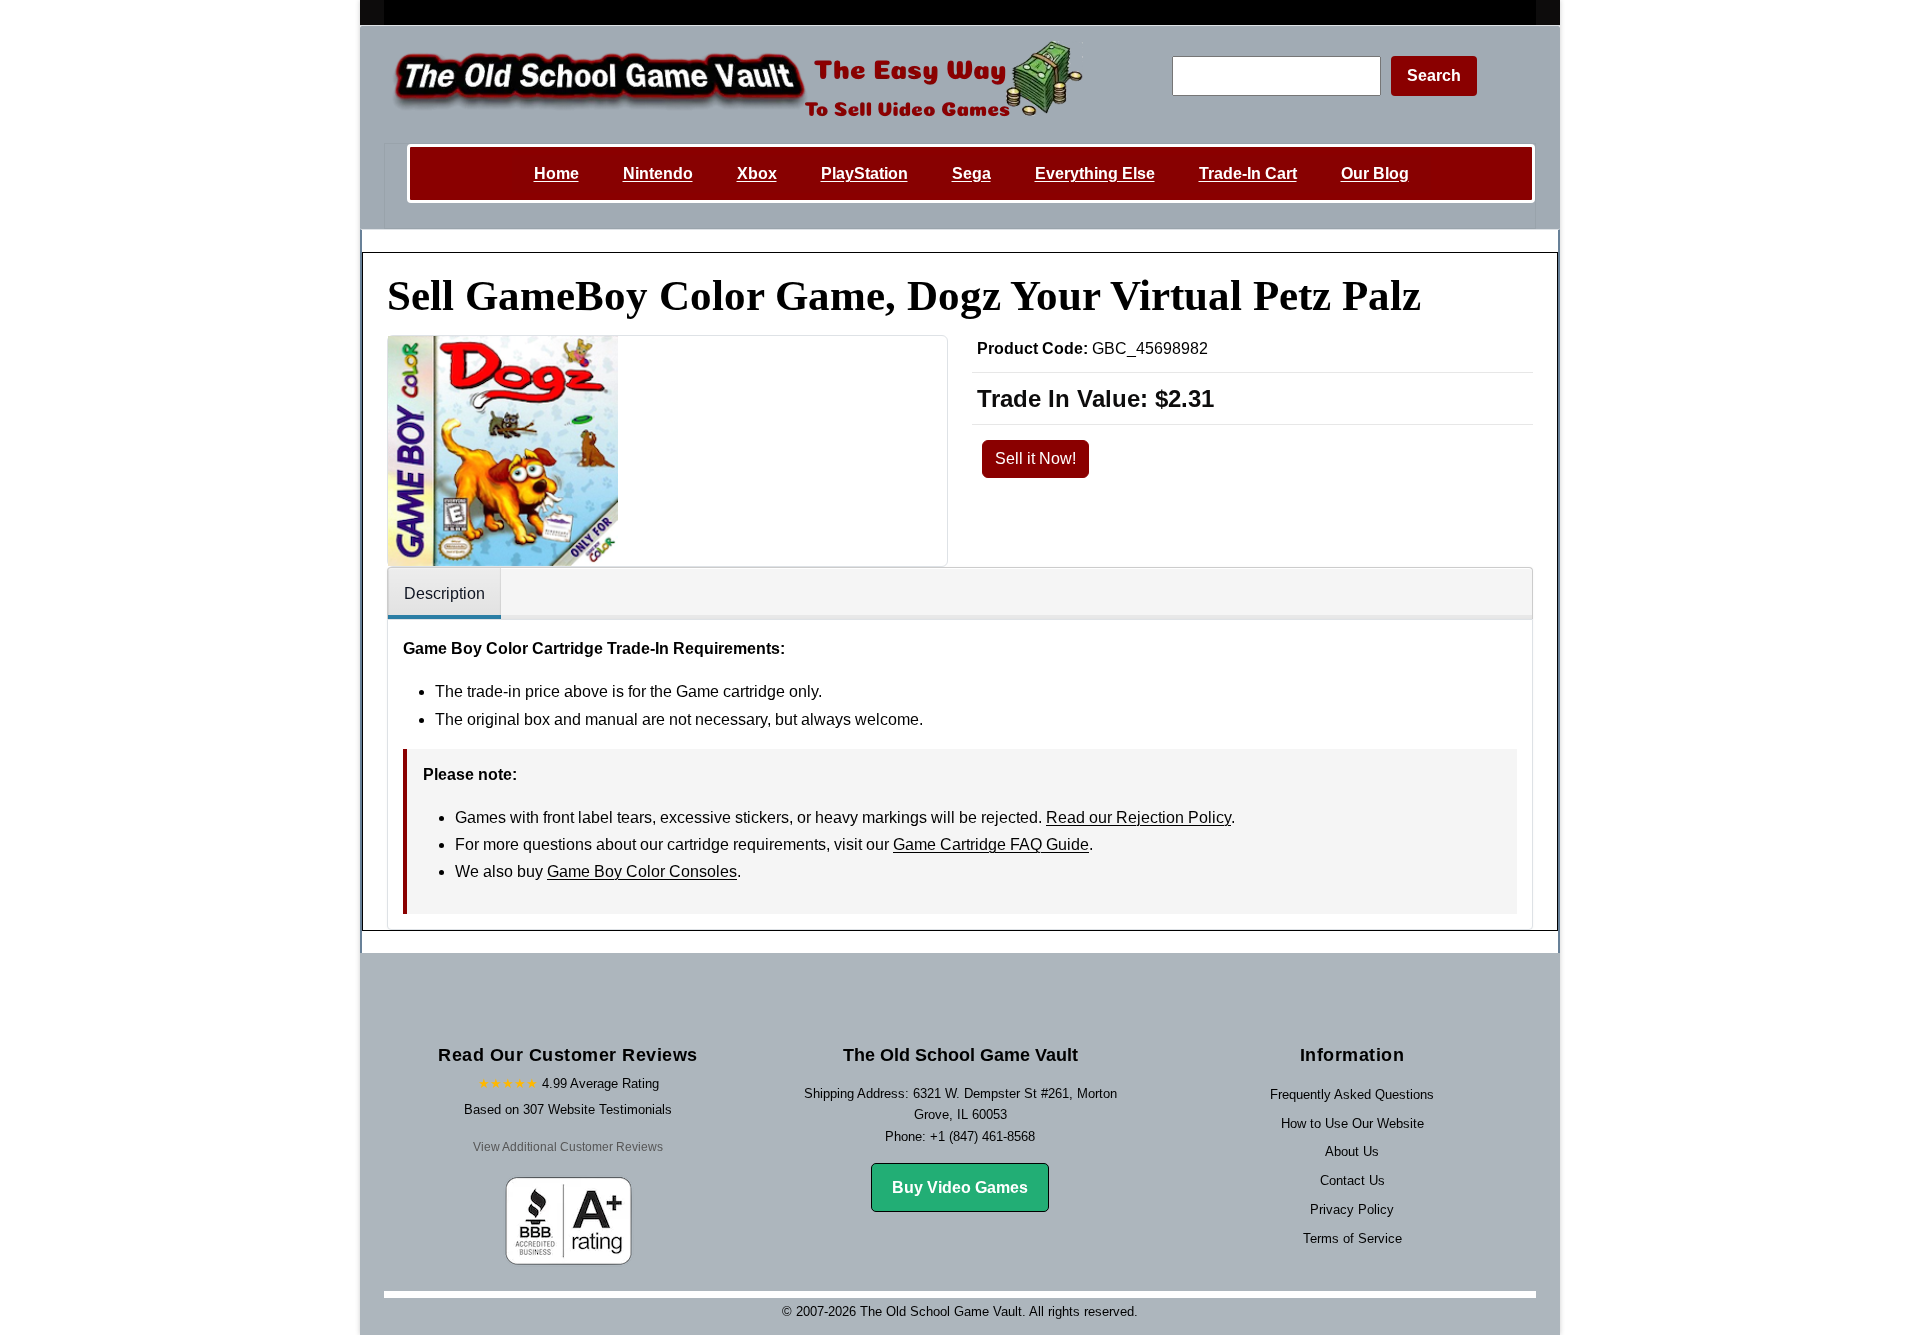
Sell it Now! (1035, 458)
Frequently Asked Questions (1352, 1094)
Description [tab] (444, 593)
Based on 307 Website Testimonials (568, 1109)
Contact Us (1352, 1180)
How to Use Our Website (1352, 1123)
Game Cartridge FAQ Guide (991, 844)
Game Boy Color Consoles (642, 871)
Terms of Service (1352, 1238)
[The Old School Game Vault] (733, 84)
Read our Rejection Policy (1138, 817)
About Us (1352, 1151)
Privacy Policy (1352, 1209)
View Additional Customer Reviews (568, 1147)
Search (1434, 75)
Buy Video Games (960, 1187)
